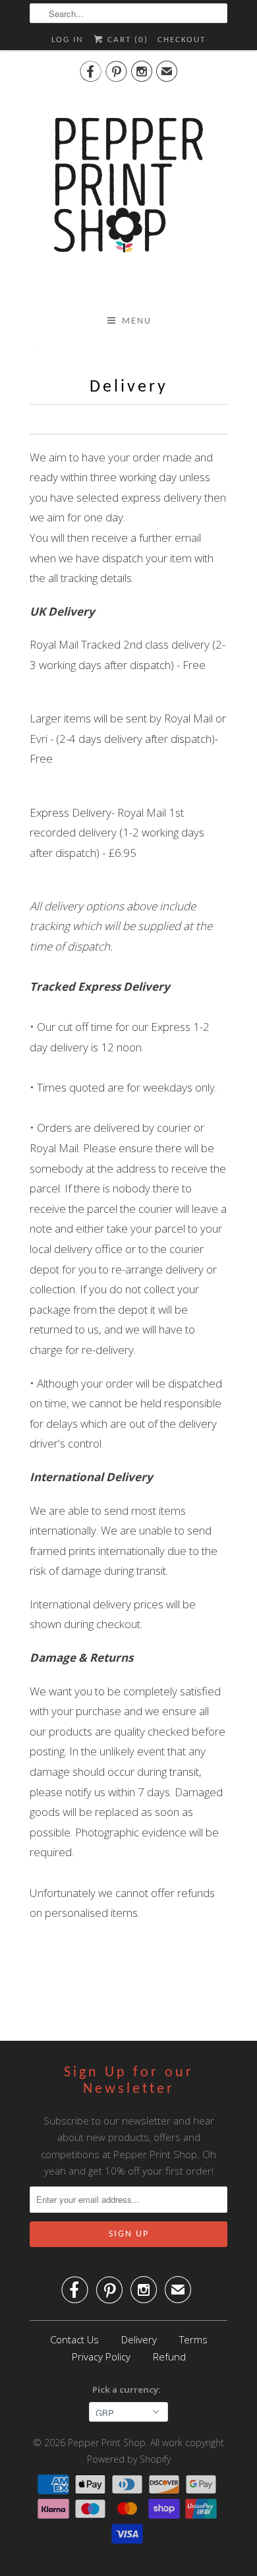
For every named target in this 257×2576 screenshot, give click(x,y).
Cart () (126, 40)
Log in (67, 40)
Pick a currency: (128, 2389)
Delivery (139, 2339)
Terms (193, 2339)
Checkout (182, 40)
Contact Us (74, 2339)
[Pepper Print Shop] (128, 193)
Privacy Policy (101, 2356)
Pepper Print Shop (107, 2443)
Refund (169, 2356)
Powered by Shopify (129, 2459)
